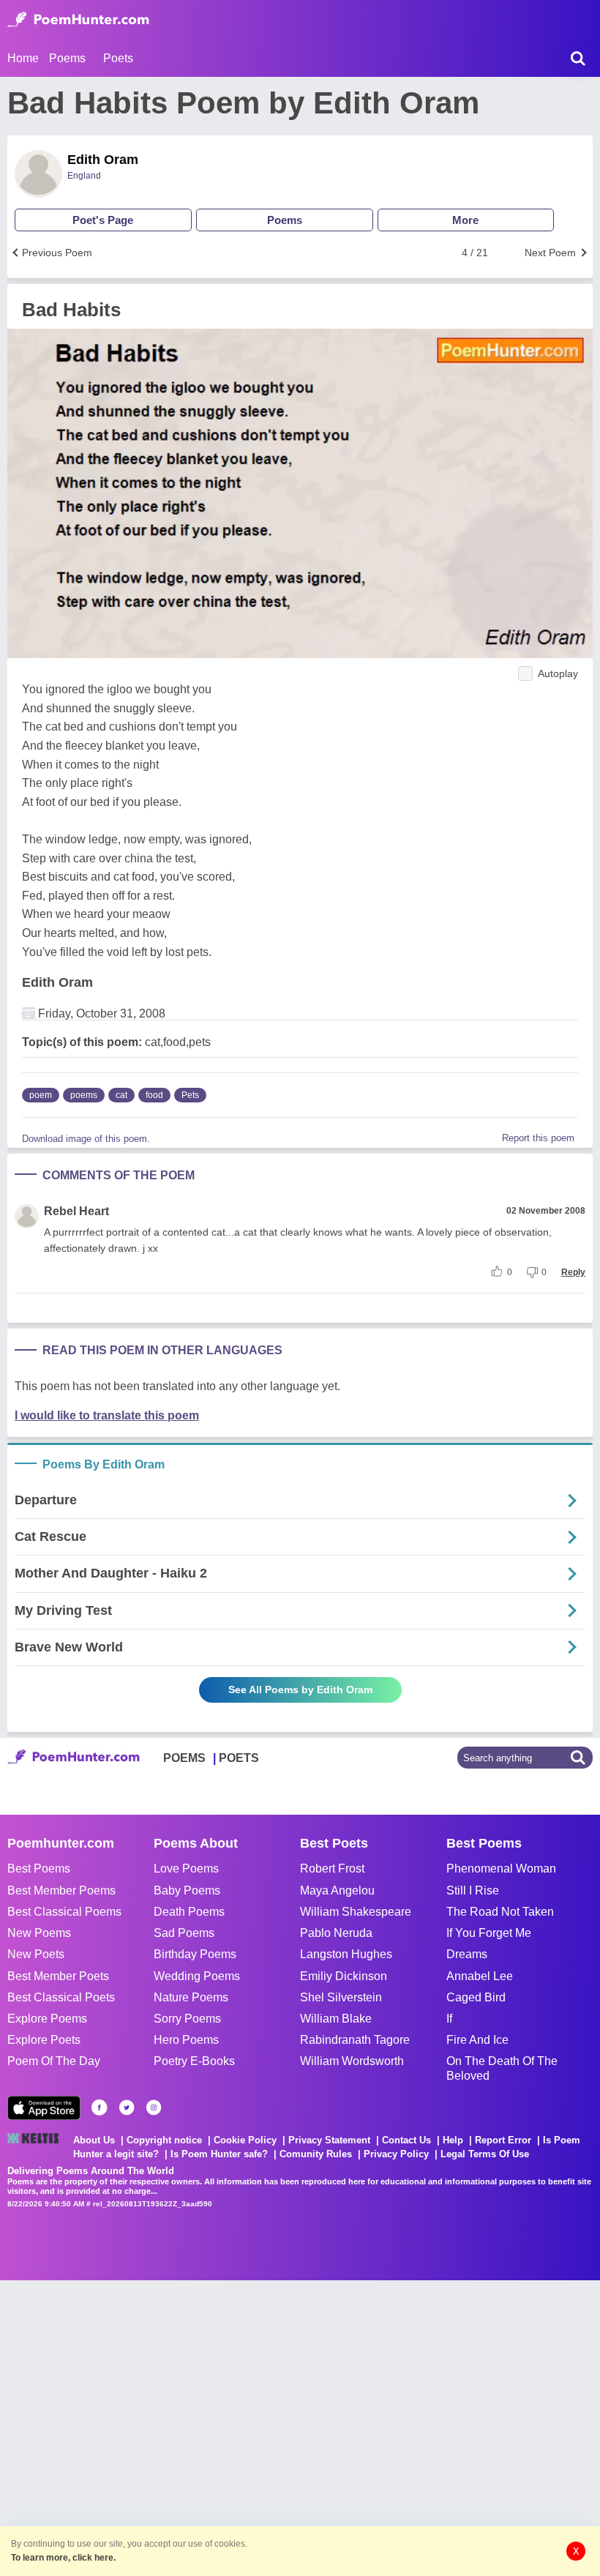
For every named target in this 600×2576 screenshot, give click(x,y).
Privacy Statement (329, 2140)
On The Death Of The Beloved (502, 2068)
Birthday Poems (195, 1954)
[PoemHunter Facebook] (100, 2108)
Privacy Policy (396, 2154)
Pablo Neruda (336, 1933)
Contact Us (406, 2140)
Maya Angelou (337, 1890)
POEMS (184, 1758)
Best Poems (39, 1868)
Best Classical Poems (64, 1912)
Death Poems (189, 1912)
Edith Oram (103, 160)
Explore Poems (47, 2019)
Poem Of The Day (54, 2061)
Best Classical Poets (61, 1997)
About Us (94, 2140)
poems (84, 1095)
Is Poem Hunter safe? (219, 2154)
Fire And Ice (477, 2040)
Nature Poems (191, 1997)
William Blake (336, 2019)
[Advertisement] (220, 2427)
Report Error (503, 2140)
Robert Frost (332, 1868)
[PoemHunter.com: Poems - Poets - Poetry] (78, 20)
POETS (239, 1758)
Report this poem (538, 1138)
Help (453, 2140)
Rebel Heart (76, 1211)
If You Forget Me (489, 1933)
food (154, 1095)
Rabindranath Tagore (355, 2040)
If (449, 2019)
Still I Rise (473, 1890)
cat (121, 1095)
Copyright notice (164, 2140)
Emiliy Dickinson (344, 1976)
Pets (190, 1095)
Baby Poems (187, 1890)
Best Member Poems (61, 1890)
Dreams (467, 1954)
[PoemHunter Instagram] (154, 2108)
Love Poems (186, 1868)
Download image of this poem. (86, 1139)
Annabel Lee (480, 1976)
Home (23, 58)
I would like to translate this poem (107, 1415)
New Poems (39, 1933)
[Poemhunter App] (44, 2108)
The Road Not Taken (500, 1912)
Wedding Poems (197, 1976)
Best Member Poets (58, 1976)
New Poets (36, 1954)
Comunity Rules (316, 2154)
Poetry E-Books (194, 2061)
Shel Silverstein (341, 1997)
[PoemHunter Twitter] (127, 2108)
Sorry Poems (187, 2019)
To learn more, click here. (63, 2558)
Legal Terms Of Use (485, 2154)
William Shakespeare (356, 1912)
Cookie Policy (245, 2140)
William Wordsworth (352, 2061)
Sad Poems (184, 1933)
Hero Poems (186, 2040)
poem (41, 1095)
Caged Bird (476, 1997)
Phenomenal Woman (501, 1868)
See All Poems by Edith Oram (300, 1690)
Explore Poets (44, 2040)
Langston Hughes (346, 1954)
